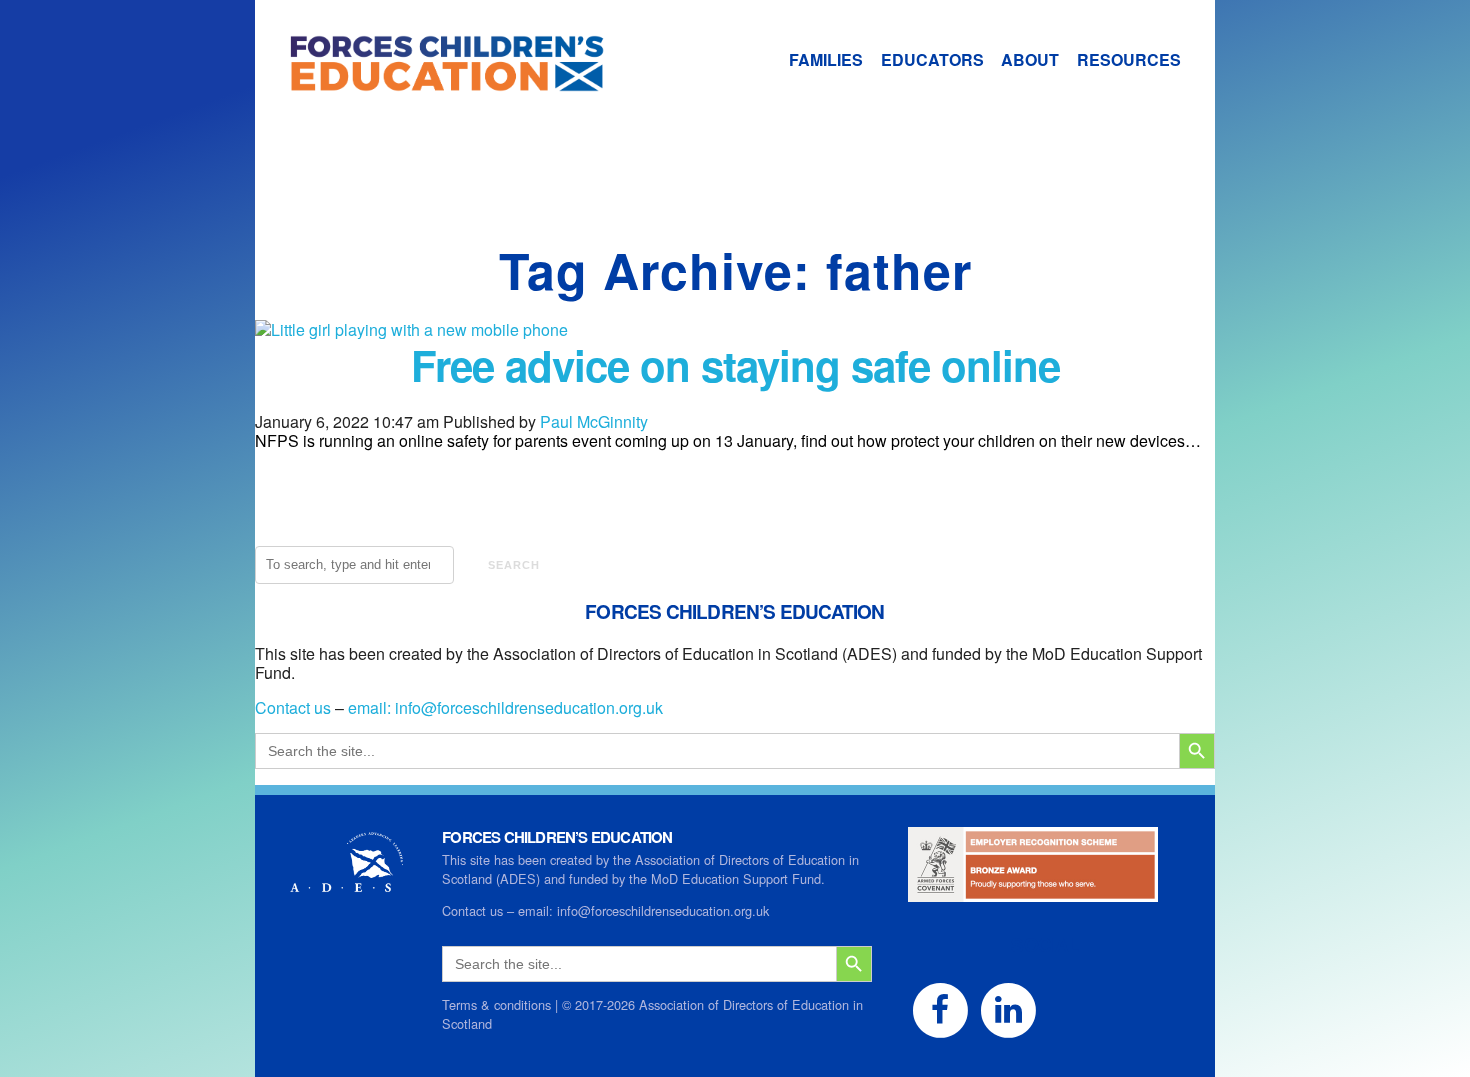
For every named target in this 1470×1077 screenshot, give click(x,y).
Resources (1129, 59)
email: (371, 707)
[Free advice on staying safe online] (411, 329)
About (1030, 59)
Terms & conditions (496, 1004)
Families (826, 59)
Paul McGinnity (594, 421)
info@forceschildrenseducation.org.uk (529, 707)
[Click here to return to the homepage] (430, 82)
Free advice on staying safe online (735, 365)
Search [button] (514, 565)
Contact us (293, 707)
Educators (932, 59)
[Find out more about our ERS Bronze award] (1033, 892)
